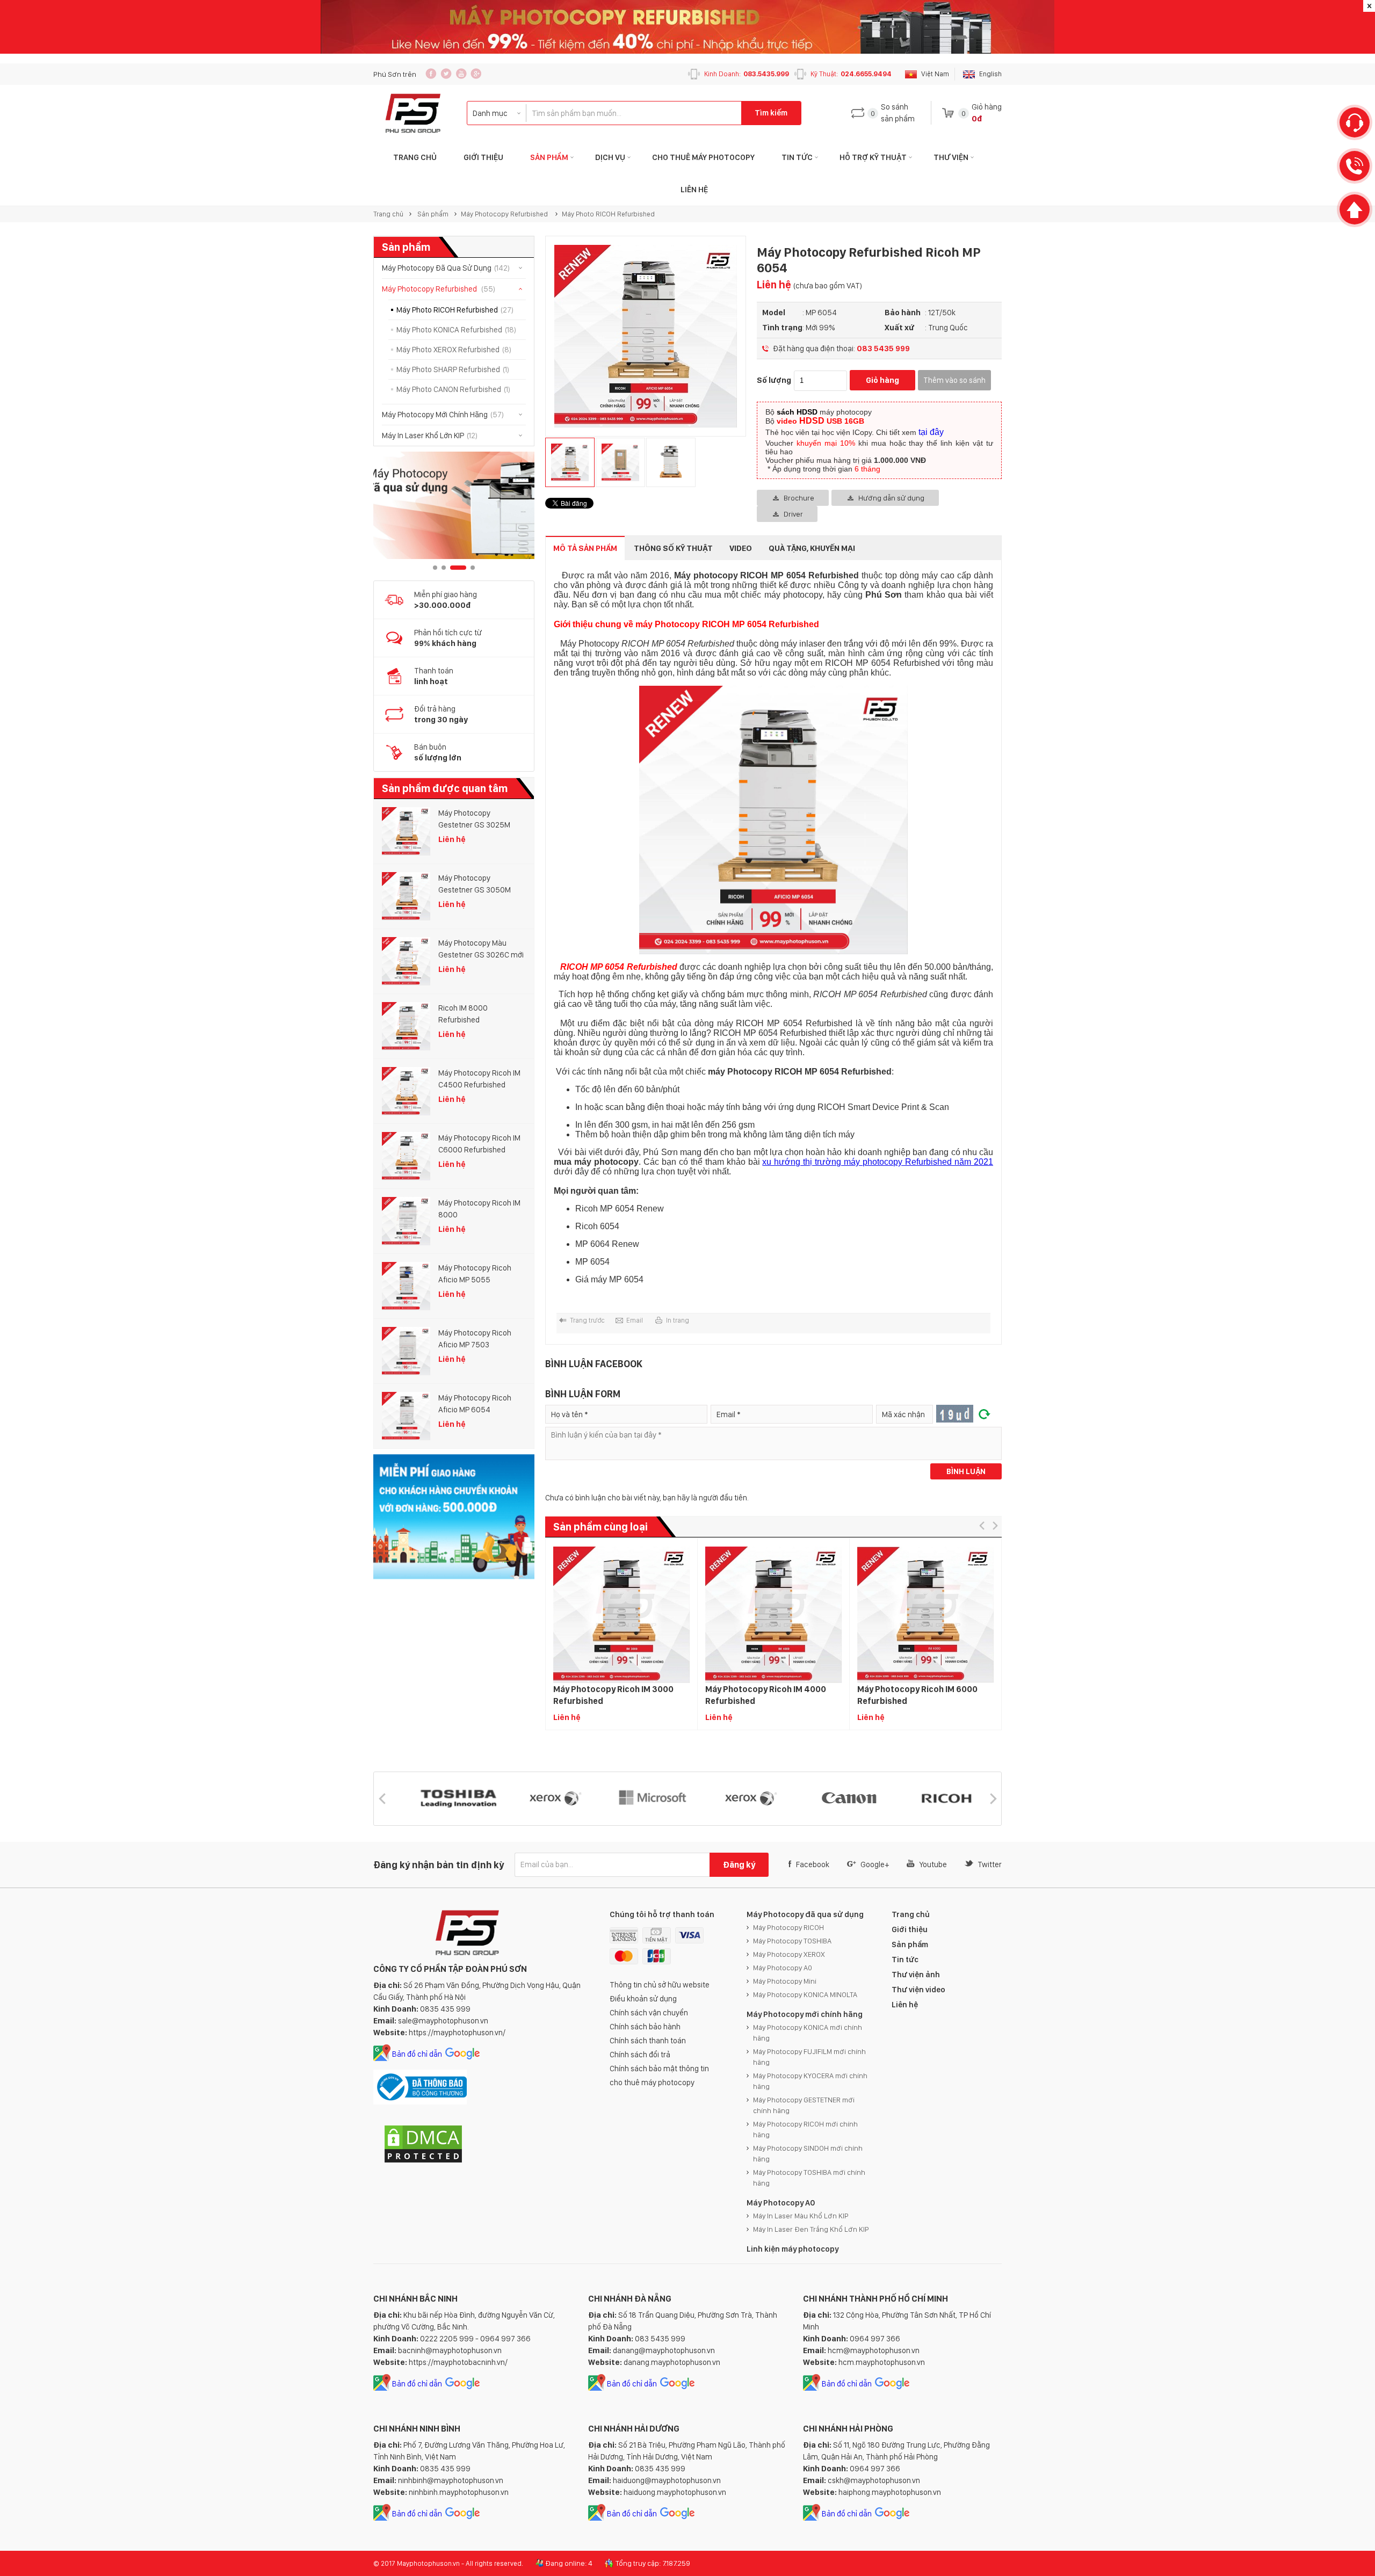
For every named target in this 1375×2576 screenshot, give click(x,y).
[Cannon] (873, 1799)
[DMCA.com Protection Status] (423, 2161)
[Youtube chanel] (461, 74)
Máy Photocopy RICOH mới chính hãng (805, 2129)
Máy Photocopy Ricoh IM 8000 (479, 1209)
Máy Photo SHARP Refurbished (453, 369)
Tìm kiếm (771, 113)
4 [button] (467, 568)
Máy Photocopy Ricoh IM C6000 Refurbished (479, 1144)
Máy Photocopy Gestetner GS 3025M (474, 819)
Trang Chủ (415, 157)
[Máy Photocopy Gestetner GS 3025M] (406, 831)
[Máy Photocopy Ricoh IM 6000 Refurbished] (925, 1614)
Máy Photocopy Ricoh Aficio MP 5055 (475, 1274)
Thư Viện (951, 157)
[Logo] (413, 113)
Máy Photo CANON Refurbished (453, 389)
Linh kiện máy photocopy (793, 2249)
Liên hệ (694, 190)
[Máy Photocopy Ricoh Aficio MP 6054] (406, 1416)
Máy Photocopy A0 (783, 1968)
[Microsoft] (482, 1799)
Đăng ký (739, 1865)
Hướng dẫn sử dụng (891, 498)
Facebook (813, 1864)
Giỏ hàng (882, 380)
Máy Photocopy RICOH (788, 1927)
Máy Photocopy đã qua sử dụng (805, 1914)
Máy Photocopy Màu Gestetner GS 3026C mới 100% (481, 949)
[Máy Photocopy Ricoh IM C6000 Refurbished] (406, 1156)
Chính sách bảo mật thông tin (659, 2069)
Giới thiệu (483, 157)
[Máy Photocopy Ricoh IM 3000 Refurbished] (621, 1614)
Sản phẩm (549, 157)
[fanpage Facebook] (431, 74)
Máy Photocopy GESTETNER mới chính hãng (804, 2105)
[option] (454, 505)
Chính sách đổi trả (640, 2055)
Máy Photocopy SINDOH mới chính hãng (808, 2153)
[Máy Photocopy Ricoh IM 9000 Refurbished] (1229, 1614)
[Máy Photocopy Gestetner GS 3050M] (406, 896)
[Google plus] (476, 74)
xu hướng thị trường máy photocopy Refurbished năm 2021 (878, 1162)
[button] (982, 1525)
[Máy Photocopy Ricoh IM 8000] (406, 1221)
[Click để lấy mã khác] (985, 1414)
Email (635, 1320)
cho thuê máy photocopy (652, 2082)
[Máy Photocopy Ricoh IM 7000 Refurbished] (1077, 1614)
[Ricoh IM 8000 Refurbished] (406, 1026)
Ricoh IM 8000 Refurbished (463, 1014)
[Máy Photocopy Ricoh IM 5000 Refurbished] (317, 1614)
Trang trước (587, 1320)
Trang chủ (388, 214)
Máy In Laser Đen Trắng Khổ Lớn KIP (811, 2229)
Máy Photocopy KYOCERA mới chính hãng (810, 2081)
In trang (678, 1320)
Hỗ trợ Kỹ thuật (873, 157)
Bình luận (966, 1471)
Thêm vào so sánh (954, 380)
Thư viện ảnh (916, 1975)
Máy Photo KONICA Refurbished (456, 330)
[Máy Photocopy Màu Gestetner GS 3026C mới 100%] (406, 961)
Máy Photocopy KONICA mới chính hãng (808, 2033)
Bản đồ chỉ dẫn (417, 2054)
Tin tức (797, 157)
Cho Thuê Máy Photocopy (703, 157)
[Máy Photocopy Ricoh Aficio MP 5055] (406, 1286)
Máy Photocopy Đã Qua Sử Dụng (446, 268)
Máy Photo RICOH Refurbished (608, 214)
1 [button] (435, 568)
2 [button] (444, 568)
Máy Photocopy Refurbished (505, 214)
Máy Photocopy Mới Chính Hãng (443, 415)
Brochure (799, 498)
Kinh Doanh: (747, 74)
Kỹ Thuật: (851, 74)
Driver (793, 514)
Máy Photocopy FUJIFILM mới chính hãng (809, 2057)
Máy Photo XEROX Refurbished (454, 350)
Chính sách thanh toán (648, 2041)
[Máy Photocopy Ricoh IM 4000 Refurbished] (773, 1614)
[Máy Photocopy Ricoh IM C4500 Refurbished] (406, 1091)
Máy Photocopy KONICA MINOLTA (805, 1994)
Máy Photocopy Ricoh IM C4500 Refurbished (479, 1079)
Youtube (933, 1864)
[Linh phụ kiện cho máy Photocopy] (454, 505)
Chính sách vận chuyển (649, 2013)
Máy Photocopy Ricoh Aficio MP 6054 (475, 1404)
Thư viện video (918, 1990)
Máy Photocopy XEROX (789, 1954)
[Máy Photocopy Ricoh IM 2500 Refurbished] (469, 1614)
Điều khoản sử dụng (643, 1999)
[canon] (677, 1799)
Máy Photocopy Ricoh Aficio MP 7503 (475, 1339)
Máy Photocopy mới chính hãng (805, 2014)
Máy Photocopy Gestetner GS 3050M (475, 884)
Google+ (875, 1864)
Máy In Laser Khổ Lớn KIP (430, 436)
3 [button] (452, 568)
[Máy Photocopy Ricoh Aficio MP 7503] (406, 1351)
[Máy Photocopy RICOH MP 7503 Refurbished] (165, 1614)
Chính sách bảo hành (645, 2027)
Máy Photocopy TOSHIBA (792, 1941)
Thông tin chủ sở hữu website (660, 1985)
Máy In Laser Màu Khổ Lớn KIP (801, 2216)
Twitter (990, 1864)
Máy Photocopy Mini (785, 1981)
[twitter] (446, 74)
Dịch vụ (610, 157)
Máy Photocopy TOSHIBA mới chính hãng (809, 2178)
